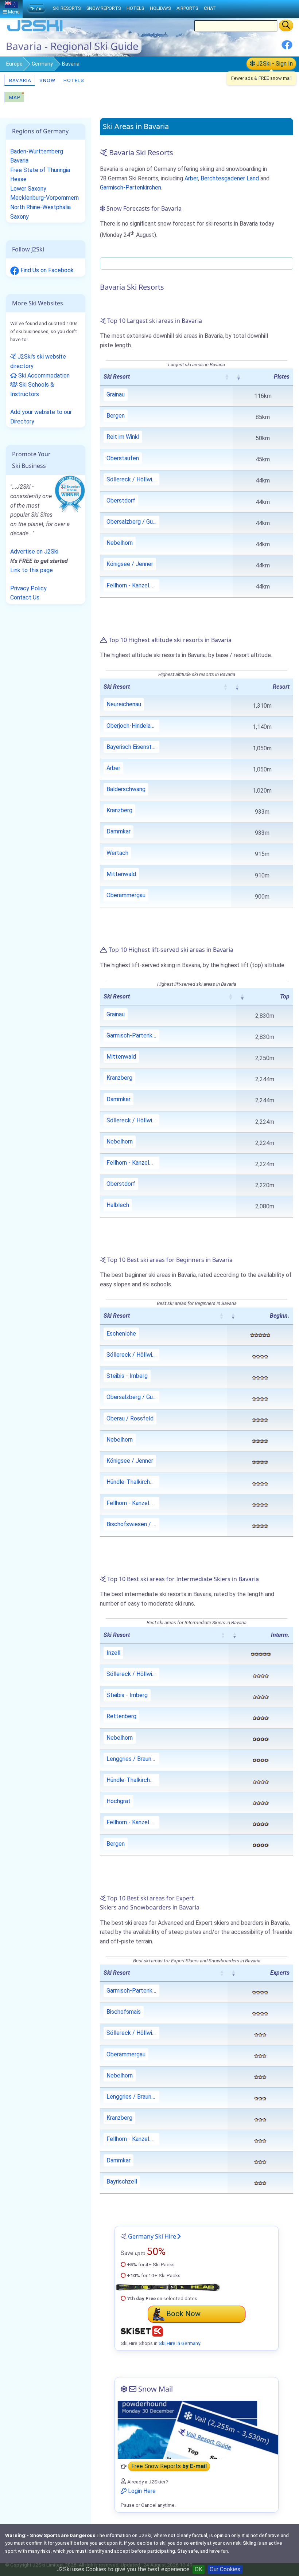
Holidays (160, 8)
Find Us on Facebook (46, 270)
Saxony (20, 217)
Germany (42, 64)
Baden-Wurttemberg (37, 151)
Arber (191, 178)
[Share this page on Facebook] (287, 48)
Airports (187, 8)
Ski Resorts (67, 8)
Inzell (113, 1653)
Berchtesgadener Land (230, 178)
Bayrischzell (122, 2182)
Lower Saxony (28, 189)
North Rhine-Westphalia (40, 207)
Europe (14, 64)
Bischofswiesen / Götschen (133, 1524)
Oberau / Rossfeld (130, 1418)
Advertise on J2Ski (34, 552)
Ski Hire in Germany (179, 2343)
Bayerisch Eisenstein (133, 747)
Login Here (141, 2491)
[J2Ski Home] (35, 31)
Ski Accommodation (43, 376)
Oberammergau (126, 895)
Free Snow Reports (169, 2466)
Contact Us (25, 597)
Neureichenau (124, 704)
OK (199, 2569)
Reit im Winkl (123, 437)
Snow (47, 80)
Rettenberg (121, 1716)
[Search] (286, 26)
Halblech (118, 1205)
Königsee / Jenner (130, 564)
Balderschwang (126, 789)
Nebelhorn (120, 543)
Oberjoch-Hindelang (132, 726)
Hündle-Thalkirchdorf (133, 1482)
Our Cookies (225, 2569)
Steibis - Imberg (127, 1376)
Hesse (18, 179)
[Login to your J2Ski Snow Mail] (197, 2430)
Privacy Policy (28, 588)
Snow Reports (104, 8)
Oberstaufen (123, 458)
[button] (227, 377)
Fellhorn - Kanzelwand (133, 585)
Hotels (73, 80)
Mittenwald (121, 874)
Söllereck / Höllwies (132, 479)
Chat (210, 8)
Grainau (116, 394)
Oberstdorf (121, 501)
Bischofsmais (124, 2012)
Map (14, 97)
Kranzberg (119, 810)
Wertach (117, 853)
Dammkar (119, 831)
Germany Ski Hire (152, 2236)
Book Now (183, 2314)
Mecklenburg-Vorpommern (44, 198)
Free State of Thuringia (40, 170)
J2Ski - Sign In (274, 64)
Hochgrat (119, 1801)
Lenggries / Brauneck (133, 1759)
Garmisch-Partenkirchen (131, 187)
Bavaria (20, 80)
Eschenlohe (121, 1334)
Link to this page (32, 570)
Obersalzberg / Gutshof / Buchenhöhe (133, 522)
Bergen (116, 416)
